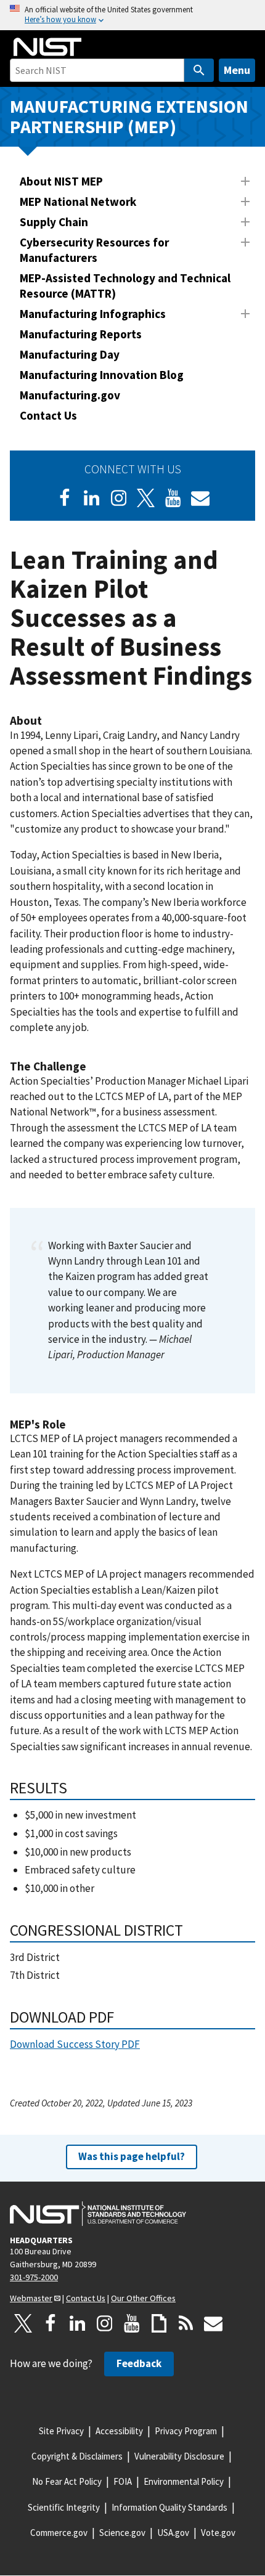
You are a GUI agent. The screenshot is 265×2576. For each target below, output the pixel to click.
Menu (237, 70)
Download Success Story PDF (75, 2044)
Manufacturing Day (70, 354)
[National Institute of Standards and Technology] (98, 2214)
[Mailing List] (213, 2323)
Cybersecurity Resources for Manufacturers (94, 250)
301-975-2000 (34, 2277)
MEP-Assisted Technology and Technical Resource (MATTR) (125, 286)
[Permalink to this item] (48, 721)
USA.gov (173, 2533)
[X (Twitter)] (146, 498)
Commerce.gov (59, 2533)
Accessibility (119, 2431)
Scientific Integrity (64, 2507)
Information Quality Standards (169, 2507)
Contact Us (48, 415)
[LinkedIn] (92, 498)
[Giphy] (159, 2323)
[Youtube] (173, 498)
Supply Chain (54, 222)
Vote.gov (218, 2533)
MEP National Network (78, 202)
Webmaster (31, 2298)
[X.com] (23, 2323)
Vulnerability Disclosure (179, 2456)
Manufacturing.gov (70, 395)
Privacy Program (186, 2431)
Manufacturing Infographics (93, 314)
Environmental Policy (184, 2481)
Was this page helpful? (132, 2156)
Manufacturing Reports (81, 334)
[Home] (47, 47)
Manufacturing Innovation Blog (102, 375)
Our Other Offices (143, 2298)
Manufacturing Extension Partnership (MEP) (129, 116)
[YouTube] (132, 2323)
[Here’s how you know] (132, 15)
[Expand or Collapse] (245, 181)
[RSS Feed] (186, 2323)
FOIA (123, 2481)
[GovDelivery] (200, 498)
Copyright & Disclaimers (77, 2456)
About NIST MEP (61, 181)
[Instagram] (119, 498)
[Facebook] (65, 498)
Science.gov (122, 2533)
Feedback (139, 2363)
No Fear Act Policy (67, 2481)
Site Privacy (61, 2431)
